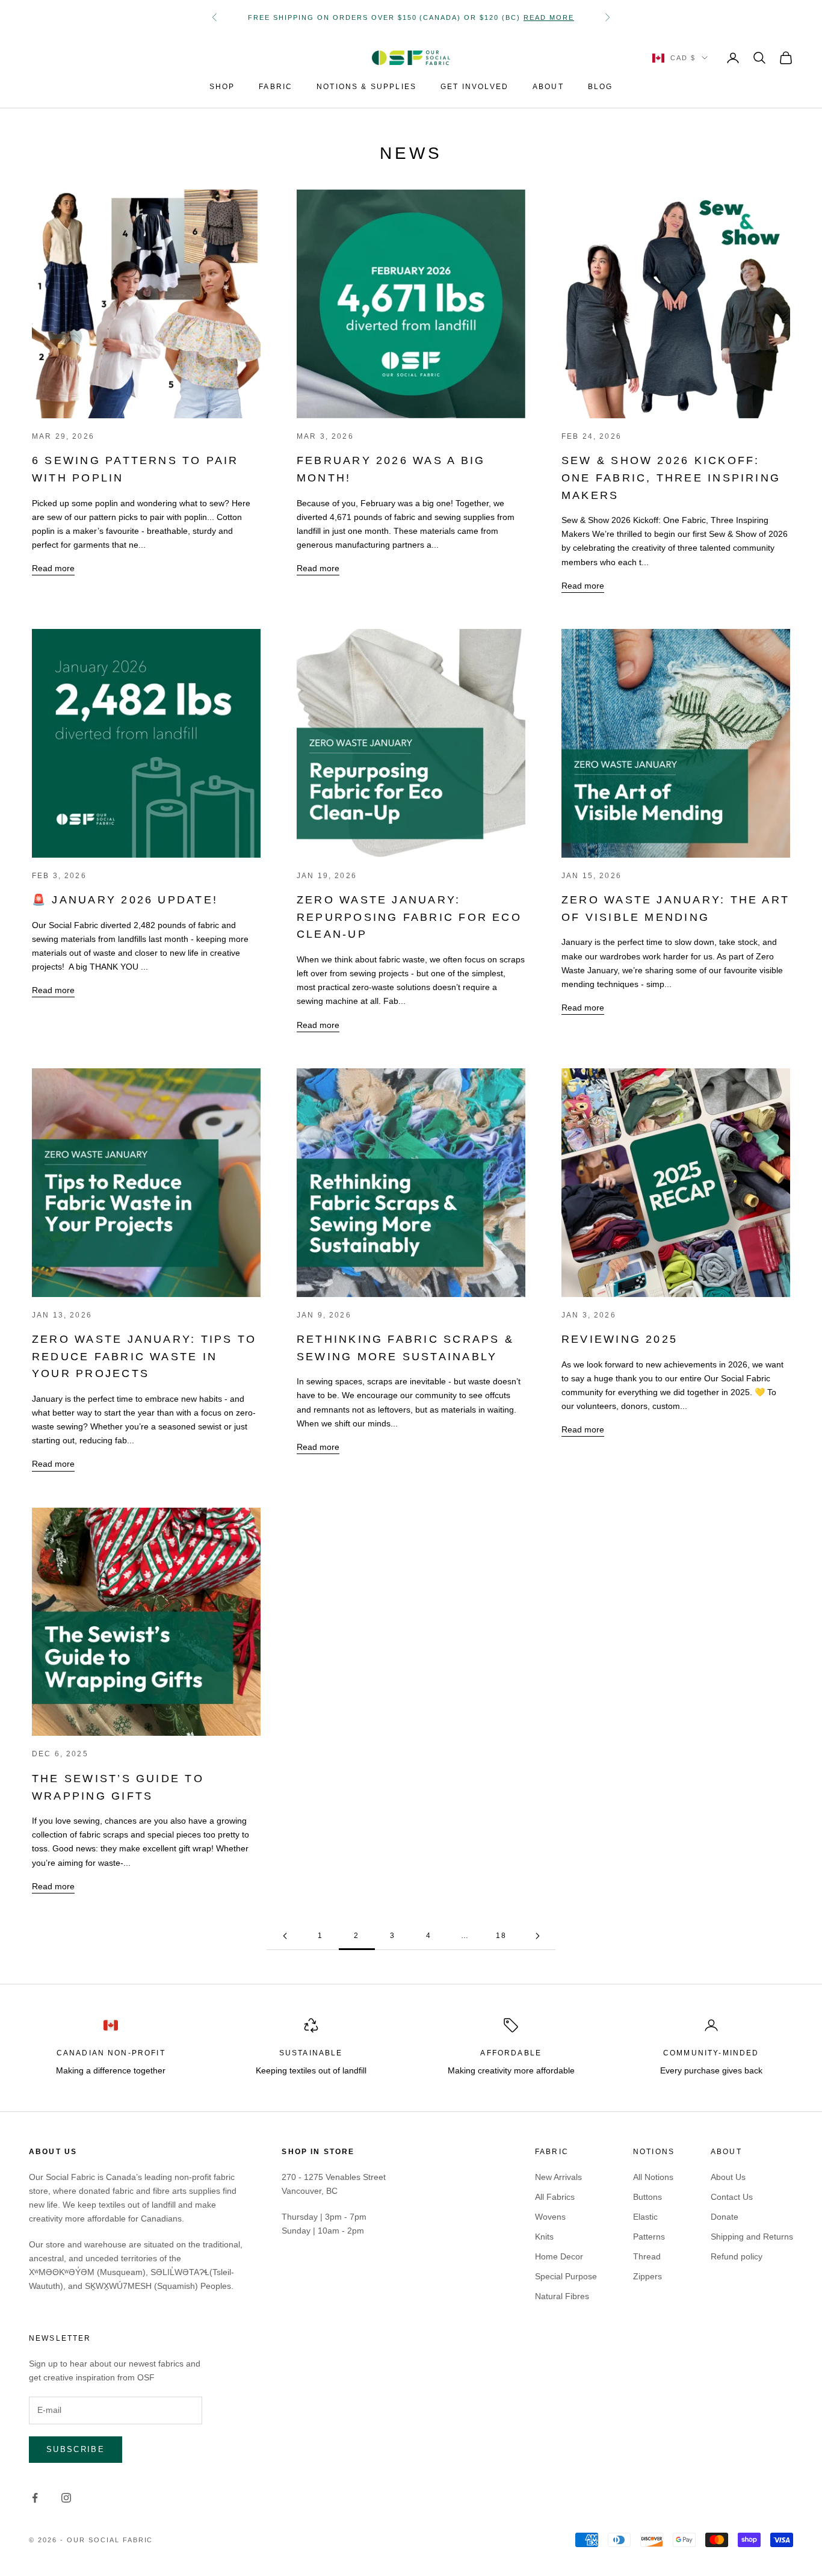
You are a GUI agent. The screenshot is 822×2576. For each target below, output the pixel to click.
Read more (53, 568)
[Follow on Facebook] (35, 2498)
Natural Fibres (562, 2296)
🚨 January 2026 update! (125, 900)
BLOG (601, 87)
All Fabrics (555, 2197)
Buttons (647, 2197)
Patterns (649, 2237)
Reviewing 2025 (620, 1339)
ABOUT (548, 87)
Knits (544, 2237)
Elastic (645, 2217)
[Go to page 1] (285, 1936)
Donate (725, 2217)
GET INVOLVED (474, 87)
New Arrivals (558, 2177)
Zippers (647, 2276)
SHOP (222, 87)
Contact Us (732, 2197)
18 (501, 1936)
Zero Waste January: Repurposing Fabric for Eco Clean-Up (409, 917)
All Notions (653, 2177)
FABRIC (276, 87)
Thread (647, 2256)
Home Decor (559, 2256)
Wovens (550, 2217)
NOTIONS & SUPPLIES (366, 87)
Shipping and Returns (752, 2237)
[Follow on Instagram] (66, 2498)
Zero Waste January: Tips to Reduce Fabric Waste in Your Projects (144, 1356)
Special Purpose (566, 2276)
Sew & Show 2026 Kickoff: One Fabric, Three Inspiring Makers (671, 478)
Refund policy (737, 2256)
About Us (728, 2177)
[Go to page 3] (537, 1936)
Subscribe (76, 2449)
